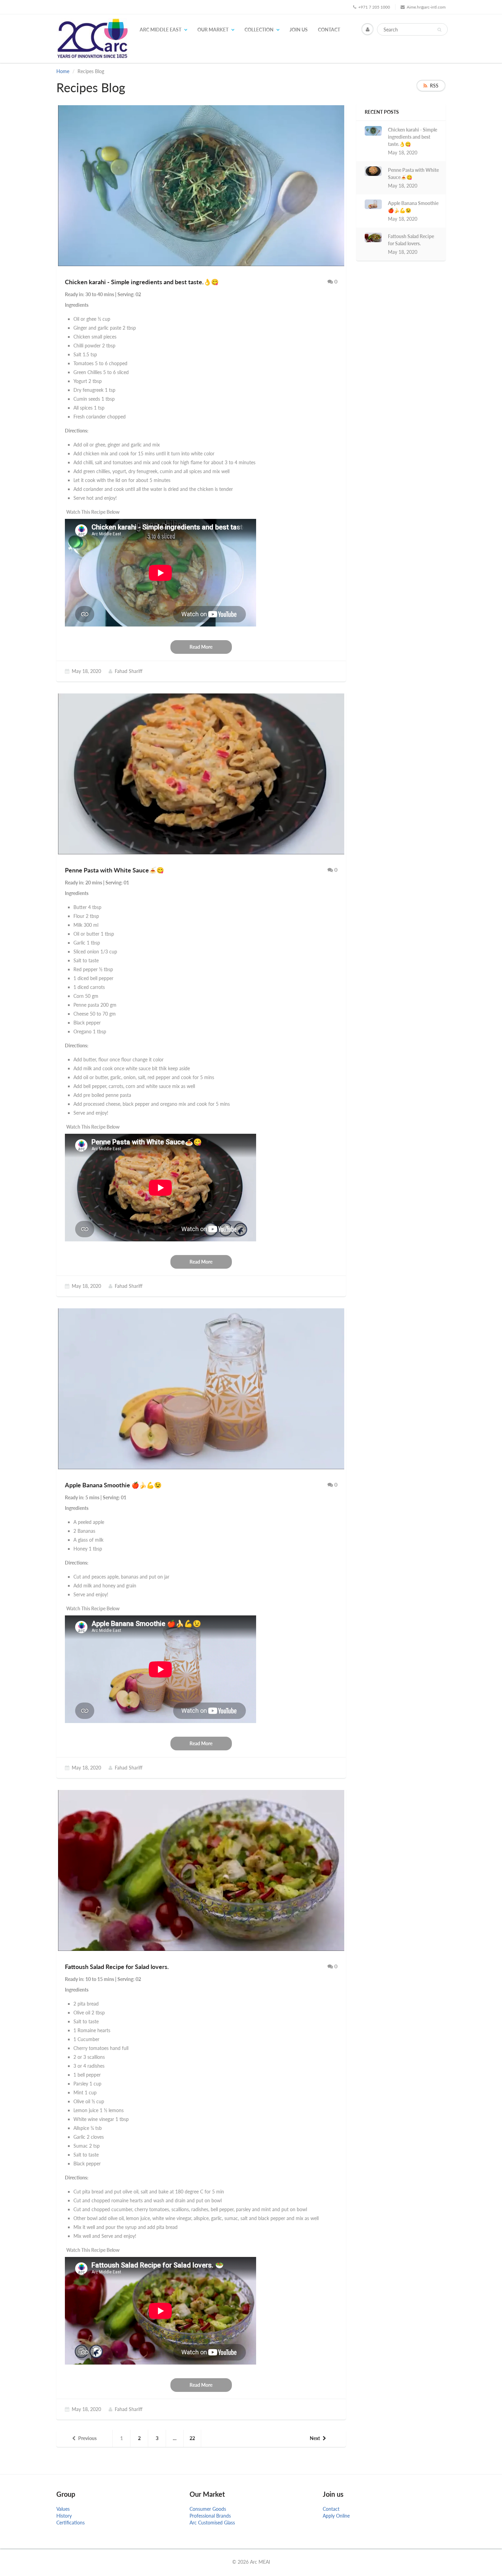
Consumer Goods (208, 2509)
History (64, 2516)
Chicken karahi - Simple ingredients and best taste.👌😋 (413, 137)
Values (63, 2509)
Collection (259, 30)
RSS (434, 86)
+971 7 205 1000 (374, 7)
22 (192, 2438)
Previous (87, 2438)
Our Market (213, 30)
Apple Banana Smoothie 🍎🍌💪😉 (413, 207)
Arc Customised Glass (212, 2523)
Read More (201, 647)
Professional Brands (210, 2516)
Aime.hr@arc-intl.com (426, 7)
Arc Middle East (161, 30)
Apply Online (336, 2516)
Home (63, 71)
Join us (299, 30)
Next (315, 2438)
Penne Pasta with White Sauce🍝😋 (413, 174)
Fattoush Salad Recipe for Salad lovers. (411, 240)
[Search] (439, 30)
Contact (329, 30)
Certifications (71, 2523)
